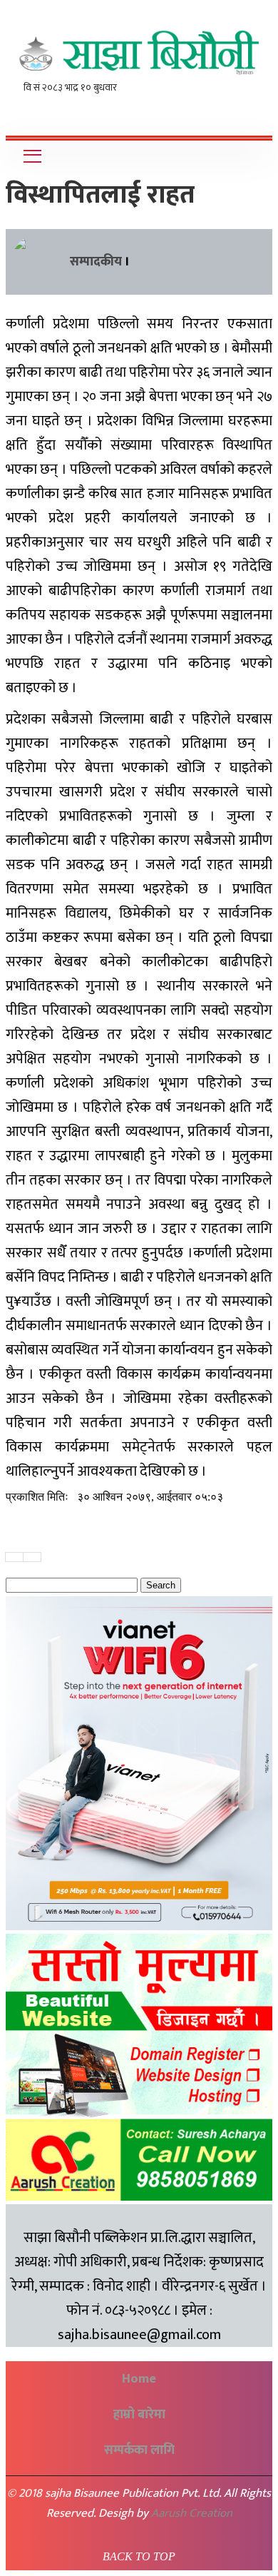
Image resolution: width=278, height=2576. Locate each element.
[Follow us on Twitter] (251, 111)
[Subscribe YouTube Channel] (258, 111)
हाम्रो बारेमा (139, 2415)
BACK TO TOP (139, 2556)
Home (139, 2379)
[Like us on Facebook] (244, 111)
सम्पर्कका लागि (139, 2450)
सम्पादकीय (96, 262)
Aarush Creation (192, 2513)
